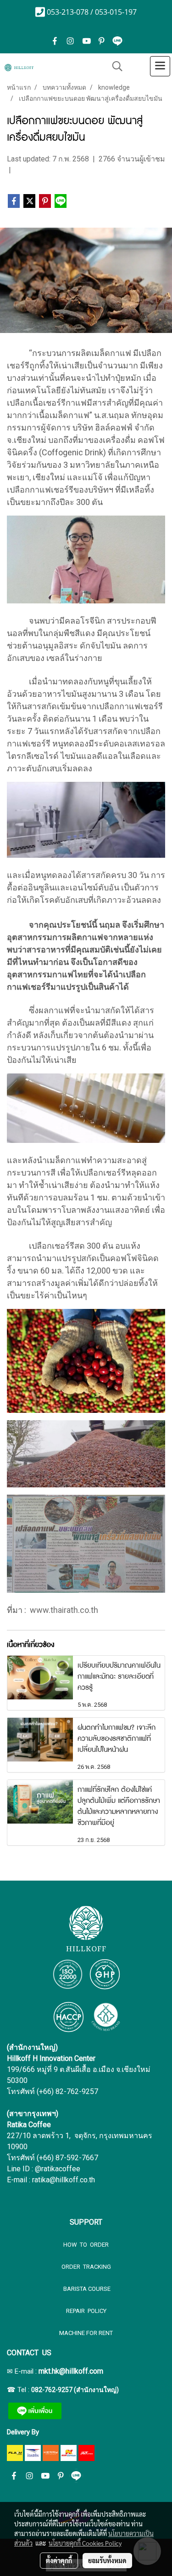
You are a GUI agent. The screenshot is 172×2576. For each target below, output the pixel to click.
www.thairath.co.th (64, 1610)
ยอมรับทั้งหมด (107, 2560)
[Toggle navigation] (160, 66)
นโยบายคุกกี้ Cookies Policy (85, 2543)
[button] (114, 66)
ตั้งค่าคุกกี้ (59, 2560)
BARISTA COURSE (86, 2289)
